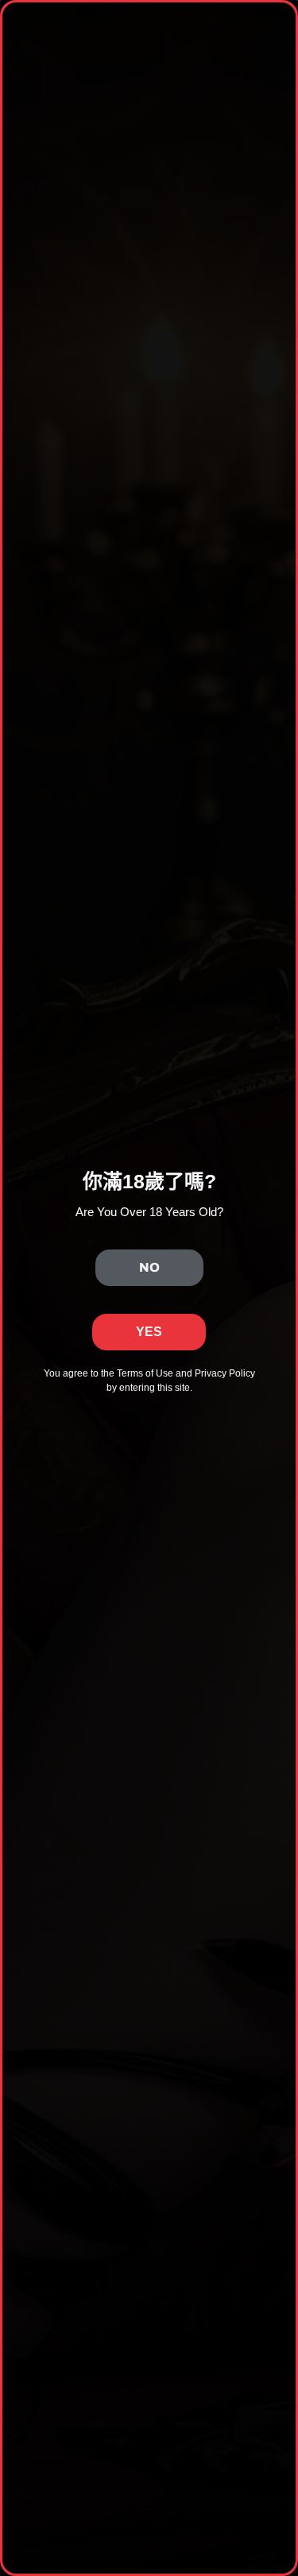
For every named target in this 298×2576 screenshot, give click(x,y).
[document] (149, 1288)
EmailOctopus (183, 2485)
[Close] (283, 2104)
